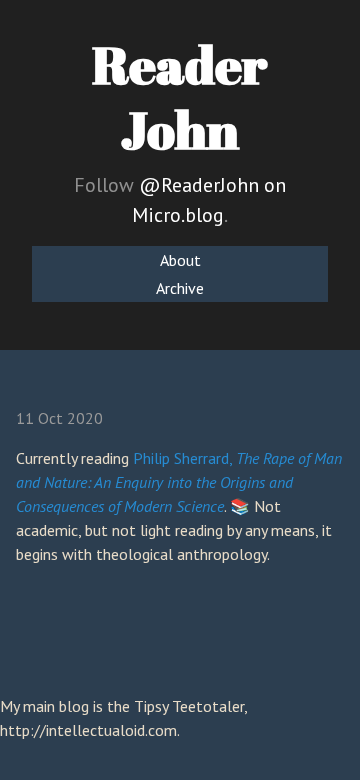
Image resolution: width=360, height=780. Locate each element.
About (180, 260)
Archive (180, 288)
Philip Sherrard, (179, 482)
